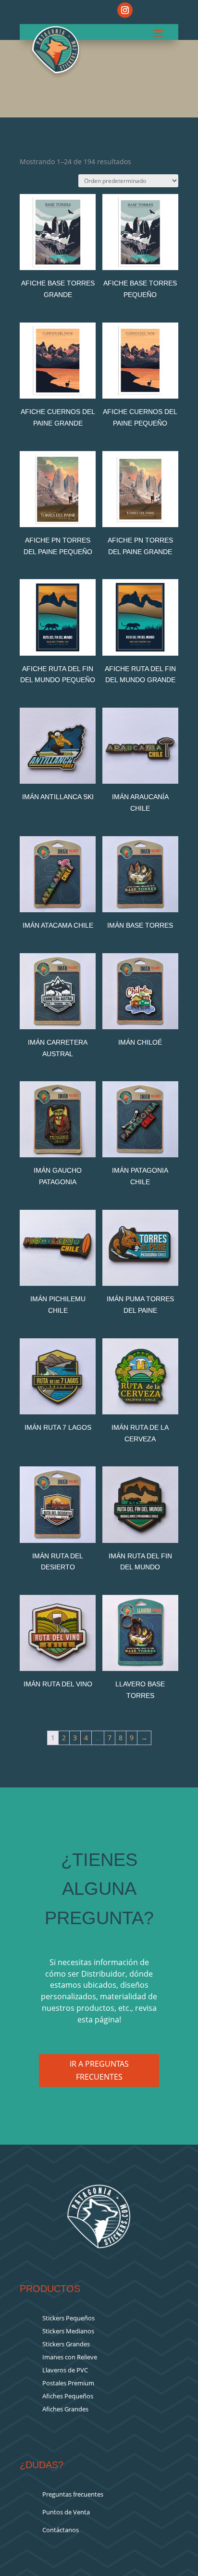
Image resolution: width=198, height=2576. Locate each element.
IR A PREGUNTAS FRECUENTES (99, 2070)
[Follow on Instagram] (125, 10)
